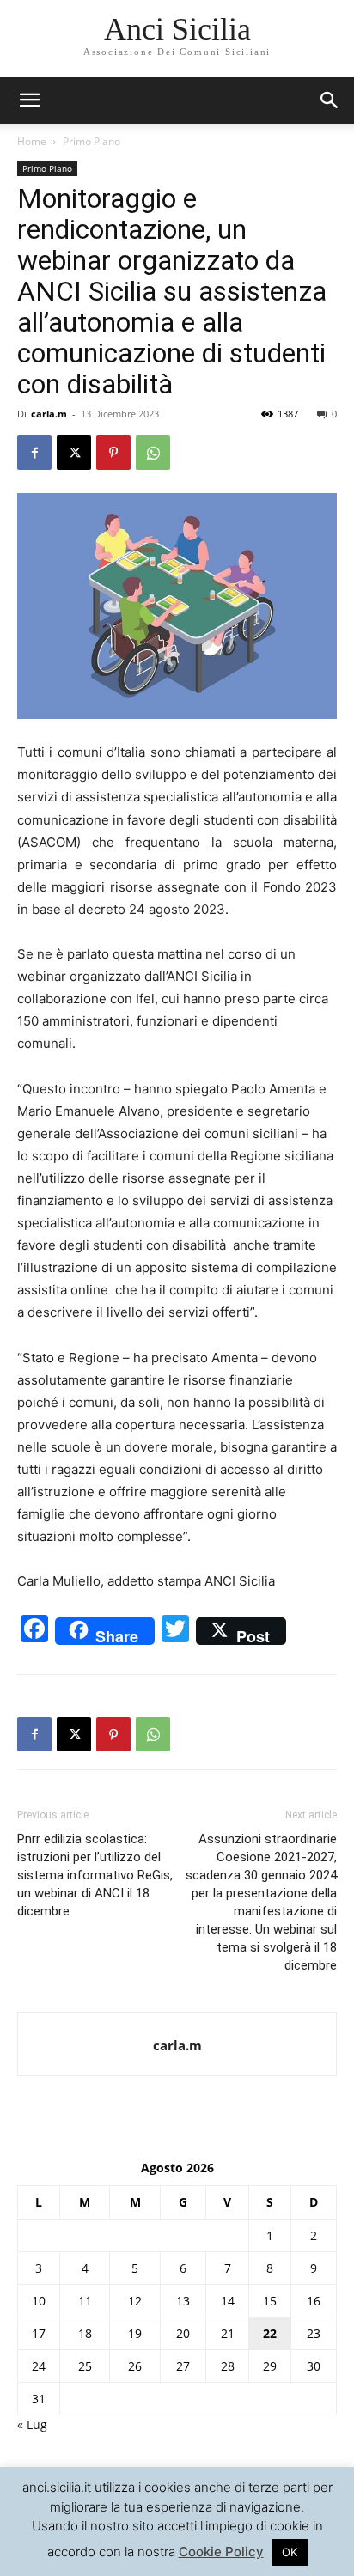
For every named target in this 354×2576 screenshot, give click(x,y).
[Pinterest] (113, 453)
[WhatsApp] (153, 453)
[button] (330, 100)
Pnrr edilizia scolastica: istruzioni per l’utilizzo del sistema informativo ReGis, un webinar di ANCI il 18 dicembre (95, 1875)
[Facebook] (34, 453)
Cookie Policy (221, 2552)
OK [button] (290, 2552)
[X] (74, 453)
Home (32, 141)
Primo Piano (92, 141)
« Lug (32, 2424)
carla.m (49, 414)
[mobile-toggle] (29, 100)
